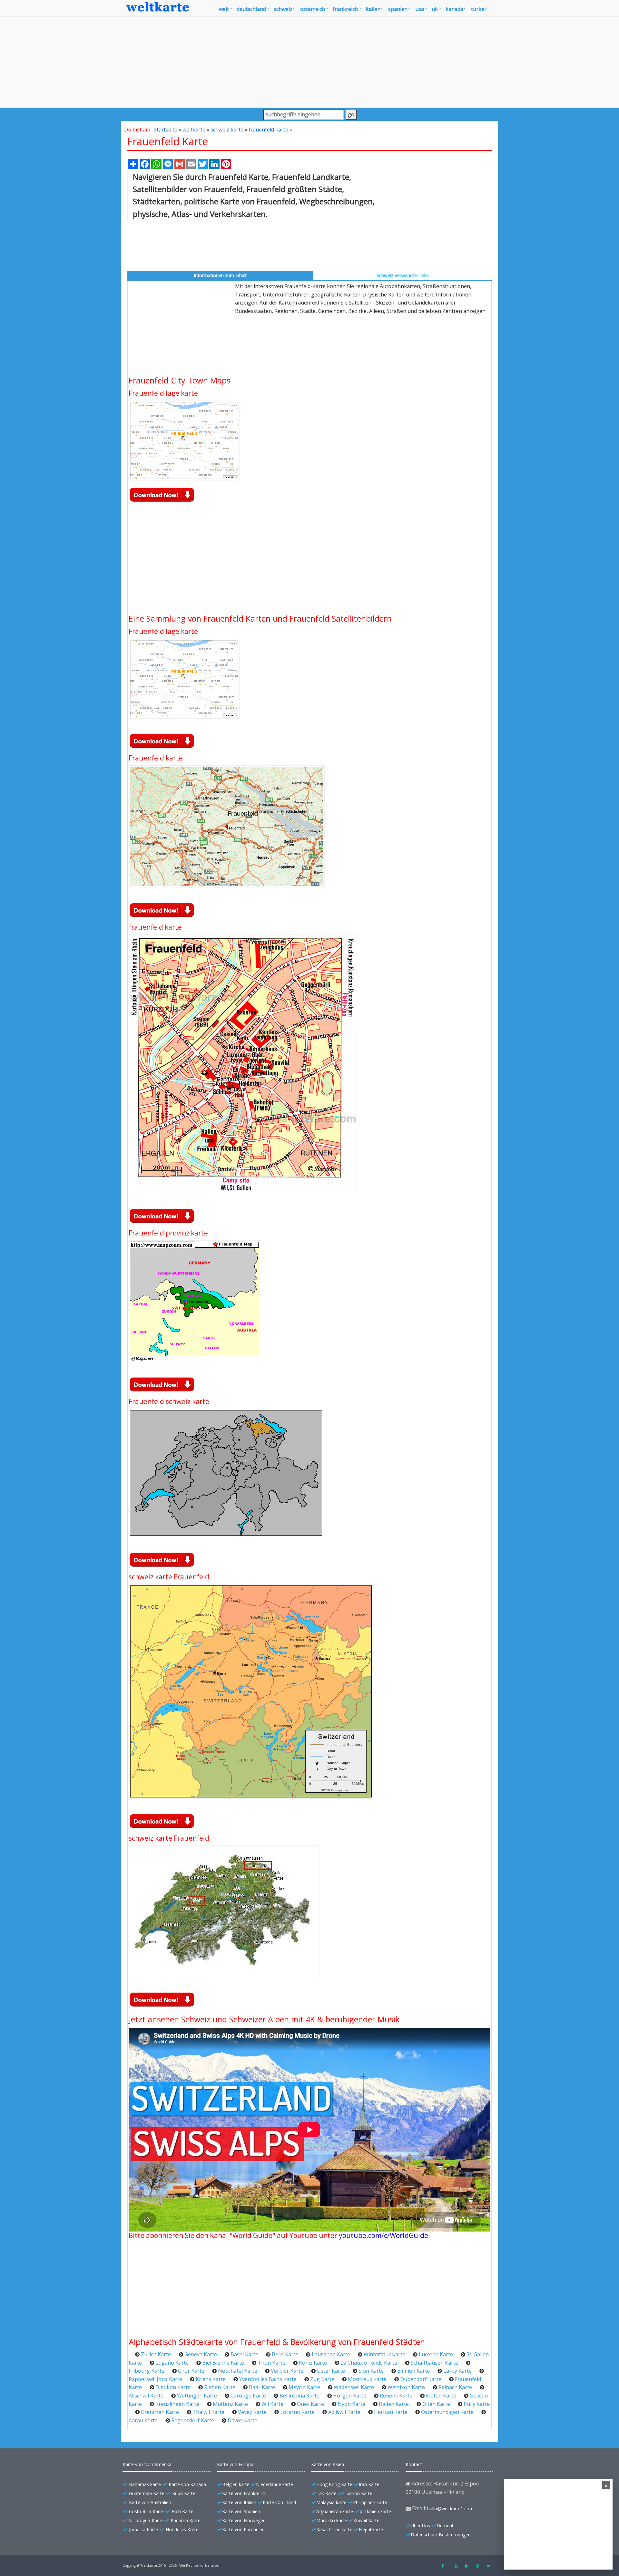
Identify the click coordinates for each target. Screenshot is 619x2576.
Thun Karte (271, 2363)
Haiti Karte (182, 2511)
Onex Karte (310, 2404)
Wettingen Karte (197, 2396)
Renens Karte (396, 2396)
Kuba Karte (184, 2493)
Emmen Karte (413, 2371)
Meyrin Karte (304, 2387)
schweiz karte (227, 130)
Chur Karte (191, 2371)
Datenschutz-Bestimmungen (441, 2535)
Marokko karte (332, 2520)
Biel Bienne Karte (223, 2363)
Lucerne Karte (436, 2354)
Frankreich (345, 9)
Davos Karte (242, 2420)
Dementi (446, 2526)
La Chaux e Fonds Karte (369, 2363)
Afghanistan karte (335, 2511)
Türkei (478, 9)
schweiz (283, 9)
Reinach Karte (455, 2387)
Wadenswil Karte (354, 2387)
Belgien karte (236, 2484)
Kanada (454, 9)
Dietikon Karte (173, 2387)
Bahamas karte (145, 2484)
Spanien (398, 9)
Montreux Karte (367, 2379)
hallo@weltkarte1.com (450, 2508)
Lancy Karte (457, 2371)
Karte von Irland (279, 2502)
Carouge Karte (248, 2396)
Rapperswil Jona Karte (155, 2379)
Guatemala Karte (147, 2493)
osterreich (313, 9)
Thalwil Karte (208, 2412)
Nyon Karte (351, 2404)
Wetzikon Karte (406, 2387)
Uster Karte (331, 2371)
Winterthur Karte (384, 2354)
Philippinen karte (370, 2502)
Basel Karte (244, 2354)
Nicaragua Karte (146, 2520)
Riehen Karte (220, 2387)
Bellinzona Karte (300, 2396)
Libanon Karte (358, 2493)
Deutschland (251, 9)
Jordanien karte (375, 2511)
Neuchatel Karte (238, 2371)
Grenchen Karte (160, 2412)
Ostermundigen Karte (447, 2412)
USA (420, 9)
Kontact (414, 2464)
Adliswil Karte (344, 2412)
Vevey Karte (252, 2412)
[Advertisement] (309, 62)
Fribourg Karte (147, 2371)
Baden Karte (394, 2404)
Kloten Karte (441, 2396)
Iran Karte (369, 2484)
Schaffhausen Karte (434, 2363)
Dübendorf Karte (421, 2379)
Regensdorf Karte (193, 2420)
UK (435, 9)
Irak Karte (326, 2493)
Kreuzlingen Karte (177, 2404)
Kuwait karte (366, 2520)
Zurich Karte (156, 2354)
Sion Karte (371, 2371)
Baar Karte (262, 2387)
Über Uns (420, 2526)
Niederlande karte (275, 2484)
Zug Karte (322, 2379)
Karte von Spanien (241, 2511)
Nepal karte (371, 2529)
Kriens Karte (211, 2379)
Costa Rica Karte (146, 2511)
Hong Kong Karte (334, 2484)
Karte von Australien (150, 2502)
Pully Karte (477, 2404)
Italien (373, 9)
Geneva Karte (201, 2354)
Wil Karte (272, 2404)
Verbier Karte (287, 2371)
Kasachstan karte (334, 2529)
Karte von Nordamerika (147, 2464)
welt (224, 9)
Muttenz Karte (230, 2404)
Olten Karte (436, 2404)
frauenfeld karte (268, 130)
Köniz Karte (313, 2363)
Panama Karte (186, 2520)
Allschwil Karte (146, 2396)
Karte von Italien (239, 2502)
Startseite (166, 130)
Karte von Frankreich (244, 2493)
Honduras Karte (182, 2529)
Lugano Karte (172, 2363)
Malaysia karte (331, 2502)
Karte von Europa (235, 2464)
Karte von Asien (328, 2464)
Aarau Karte (143, 2420)
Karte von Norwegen (244, 2520)
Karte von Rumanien (243, 2529)
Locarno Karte (297, 2412)
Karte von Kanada (187, 2484)
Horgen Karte (350, 2396)
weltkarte (194, 130)
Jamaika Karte (143, 2529)
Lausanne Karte (331, 2354)
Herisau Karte (391, 2412)
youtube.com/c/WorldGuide (383, 2235)
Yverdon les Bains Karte (268, 2379)
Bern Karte (285, 2354)
